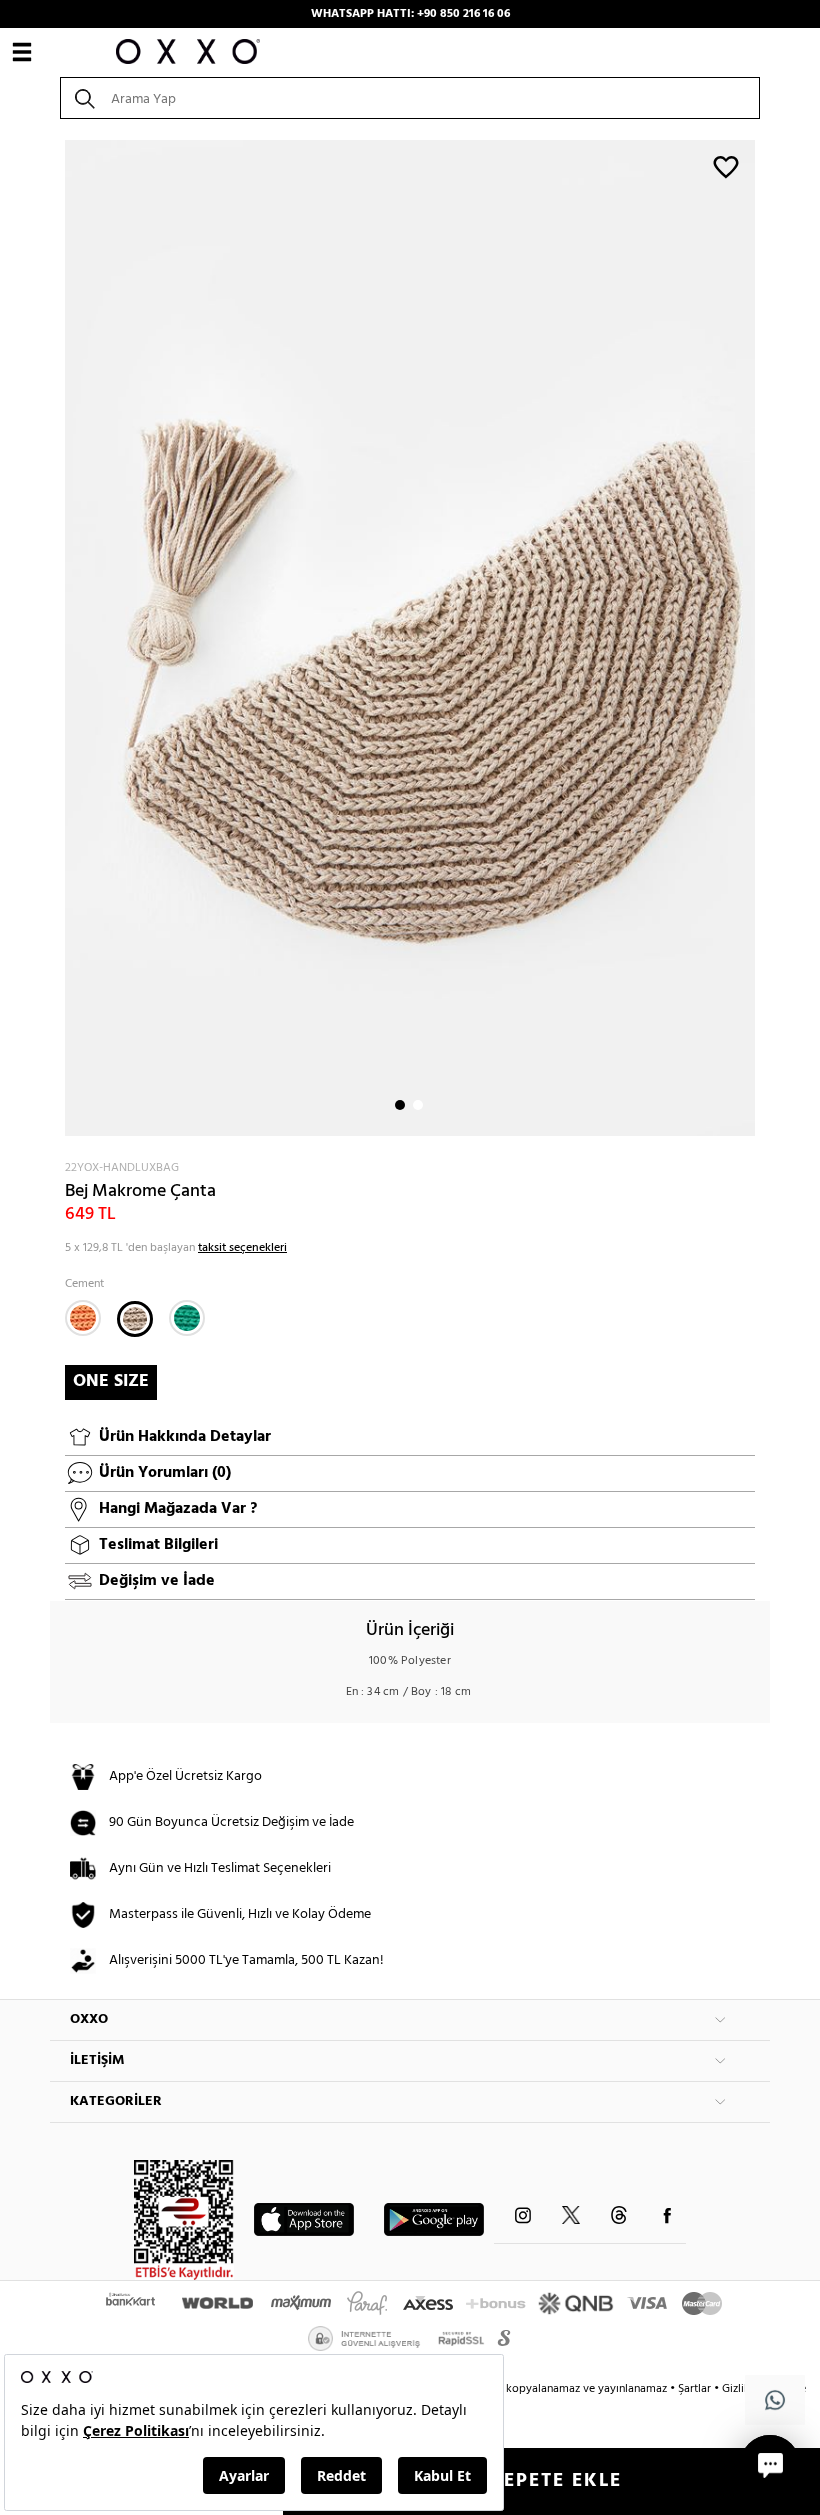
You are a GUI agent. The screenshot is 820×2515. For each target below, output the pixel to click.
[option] (410, 638)
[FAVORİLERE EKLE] (726, 166)
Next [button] (60, 638)
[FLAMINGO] (83, 1318)
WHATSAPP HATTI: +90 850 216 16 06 (410, 14)
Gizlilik (740, 2389)
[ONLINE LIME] (187, 1318)
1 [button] (400, 1105)
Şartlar (696, 2389)
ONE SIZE (111, 1381)
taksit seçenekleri (242, 1248)
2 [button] (418, 1105)
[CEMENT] (135, 1319)
